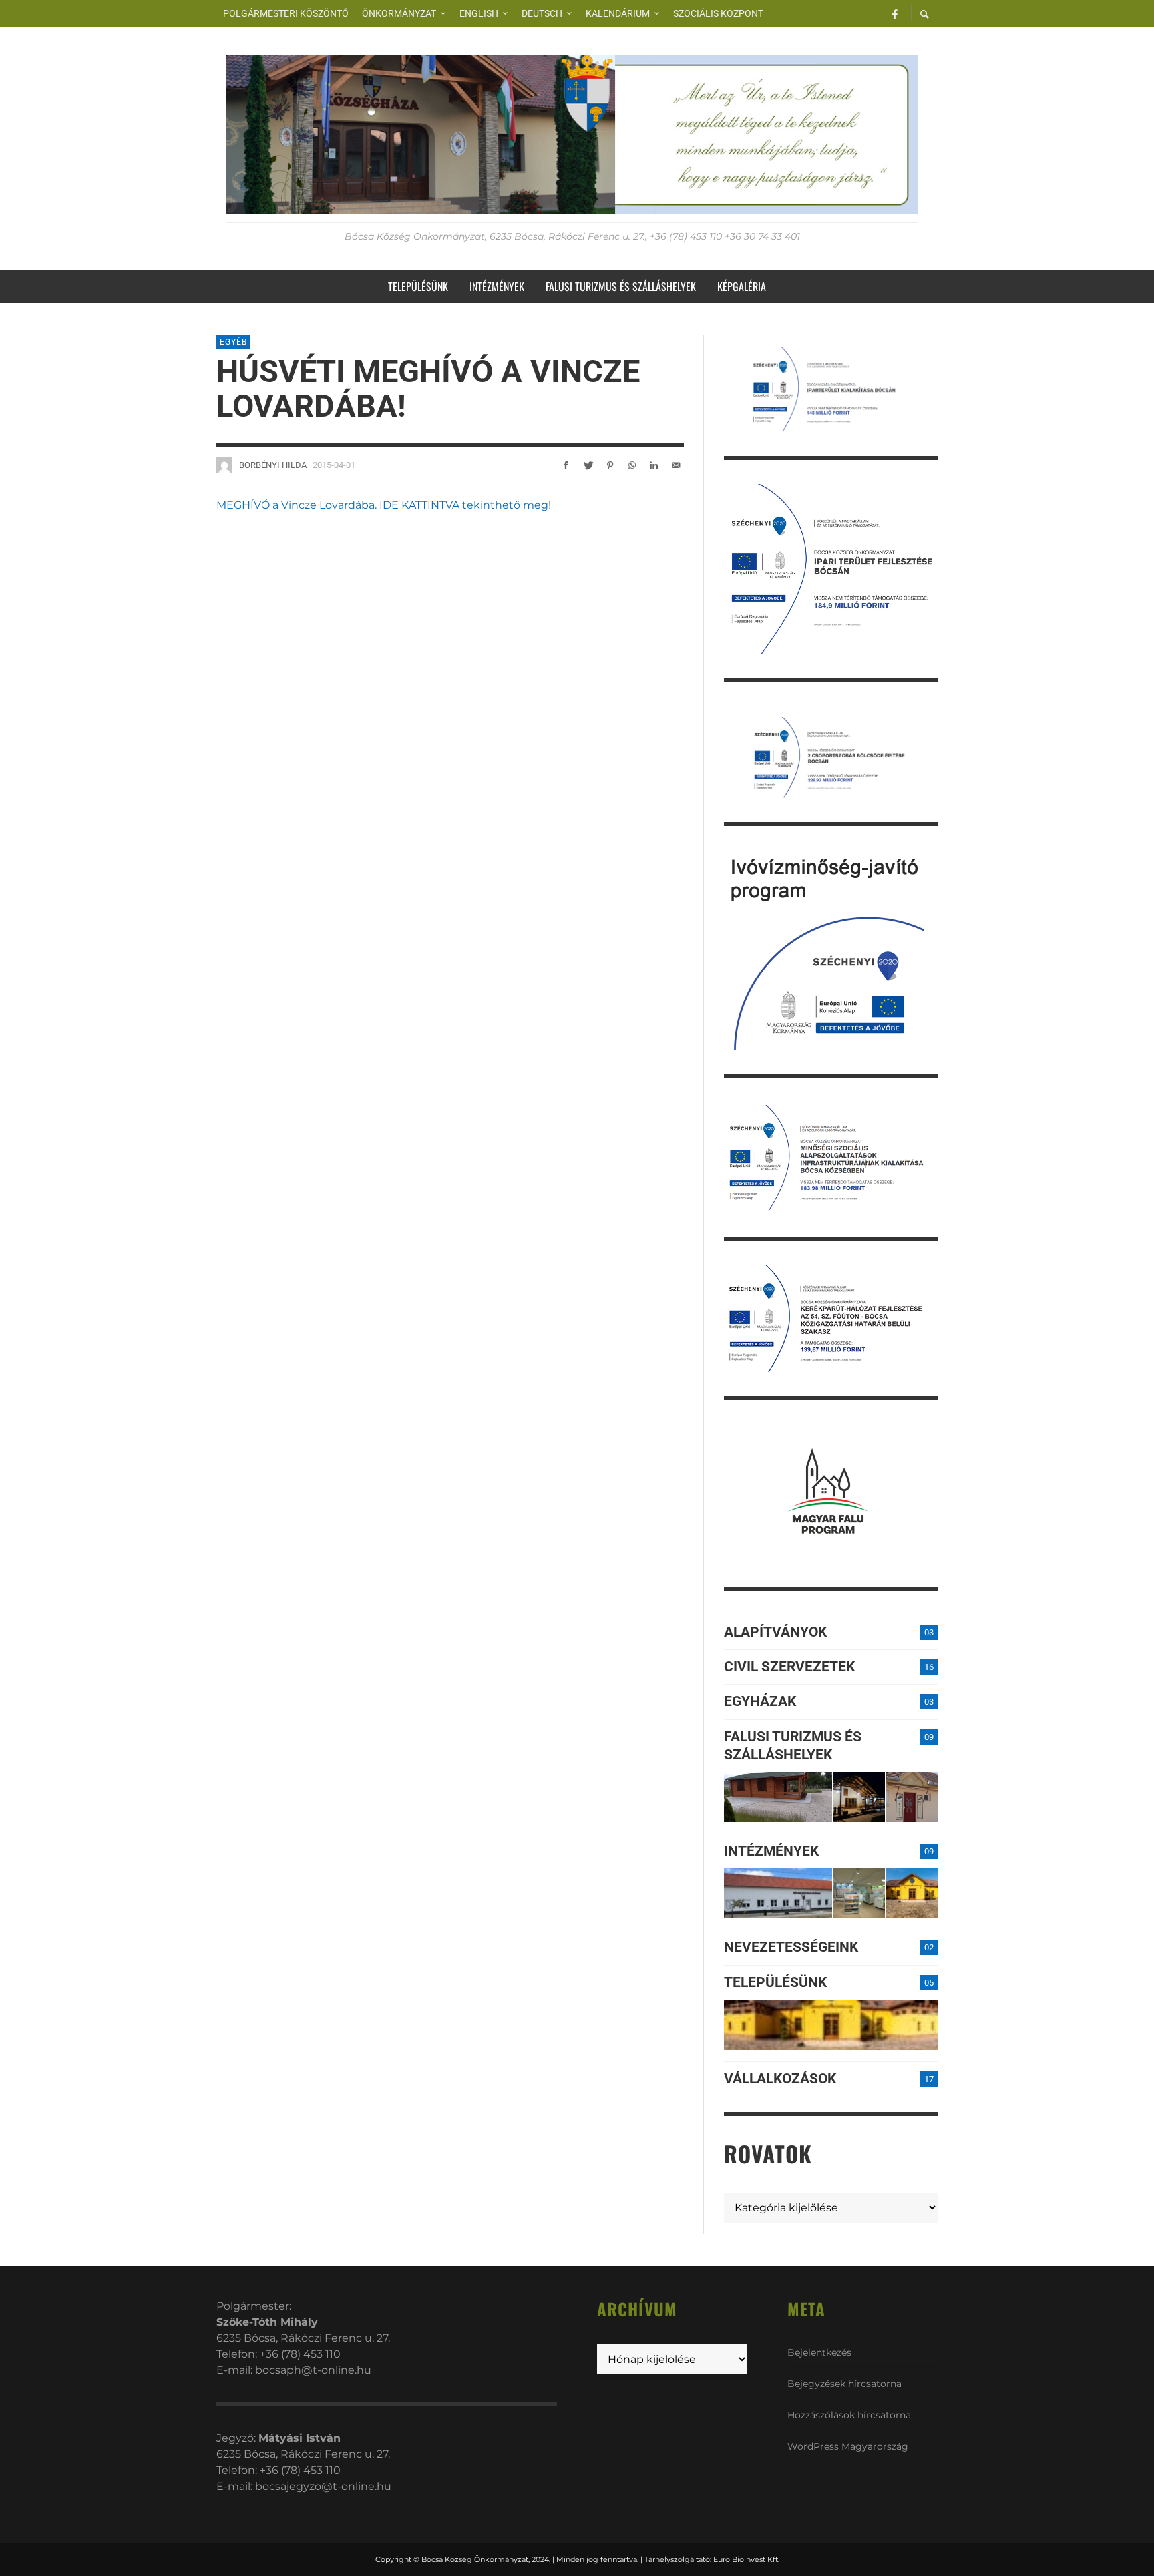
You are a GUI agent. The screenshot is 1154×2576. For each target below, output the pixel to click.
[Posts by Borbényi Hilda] (224, 465)
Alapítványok (775, 1632)
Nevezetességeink (791, 1947)
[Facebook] (895, 13)
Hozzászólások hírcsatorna (849, 2415)
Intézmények (771, 1851)
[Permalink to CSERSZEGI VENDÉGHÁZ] (859, 1797)
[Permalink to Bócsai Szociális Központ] (778, 1893)
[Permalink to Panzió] (912, 1797)
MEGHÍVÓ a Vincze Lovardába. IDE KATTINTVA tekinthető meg (382, 505)
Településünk (775, 1982)
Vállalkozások (780, 2079)
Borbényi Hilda (273, 465)
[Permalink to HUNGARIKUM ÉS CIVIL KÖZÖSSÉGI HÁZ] (912, 1893)
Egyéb (233, 342)
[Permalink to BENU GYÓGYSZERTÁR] (859, 1893)
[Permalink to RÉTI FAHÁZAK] (778, 1797)
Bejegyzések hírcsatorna (844, 2384)
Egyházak (760, 1701)
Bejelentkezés (819, 2352)
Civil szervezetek (789, 1667)
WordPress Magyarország (848, 2446)
